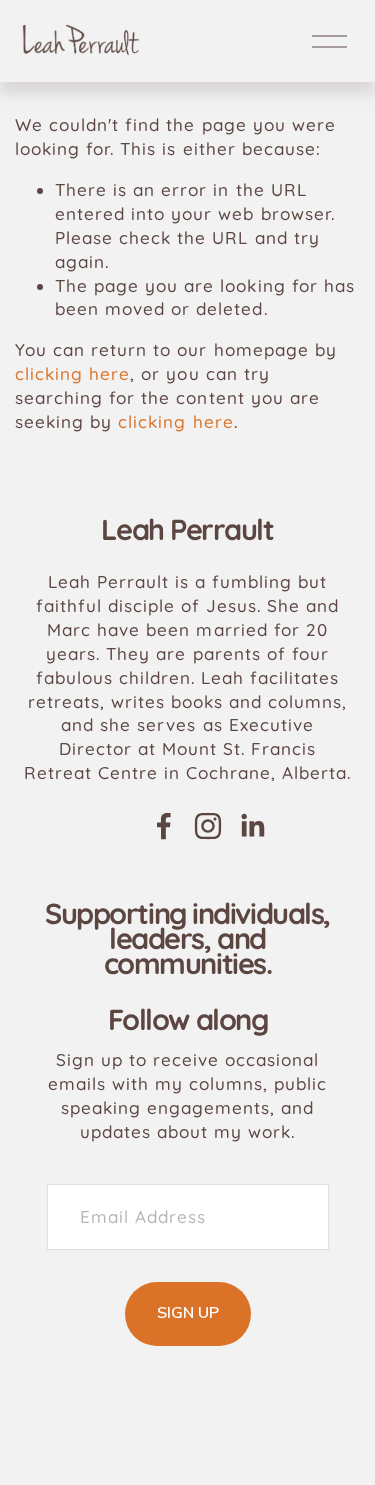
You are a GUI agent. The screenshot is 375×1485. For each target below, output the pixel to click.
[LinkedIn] (252, 826)
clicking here (72, 373)
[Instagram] (208, 826)
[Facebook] (164, 826)
